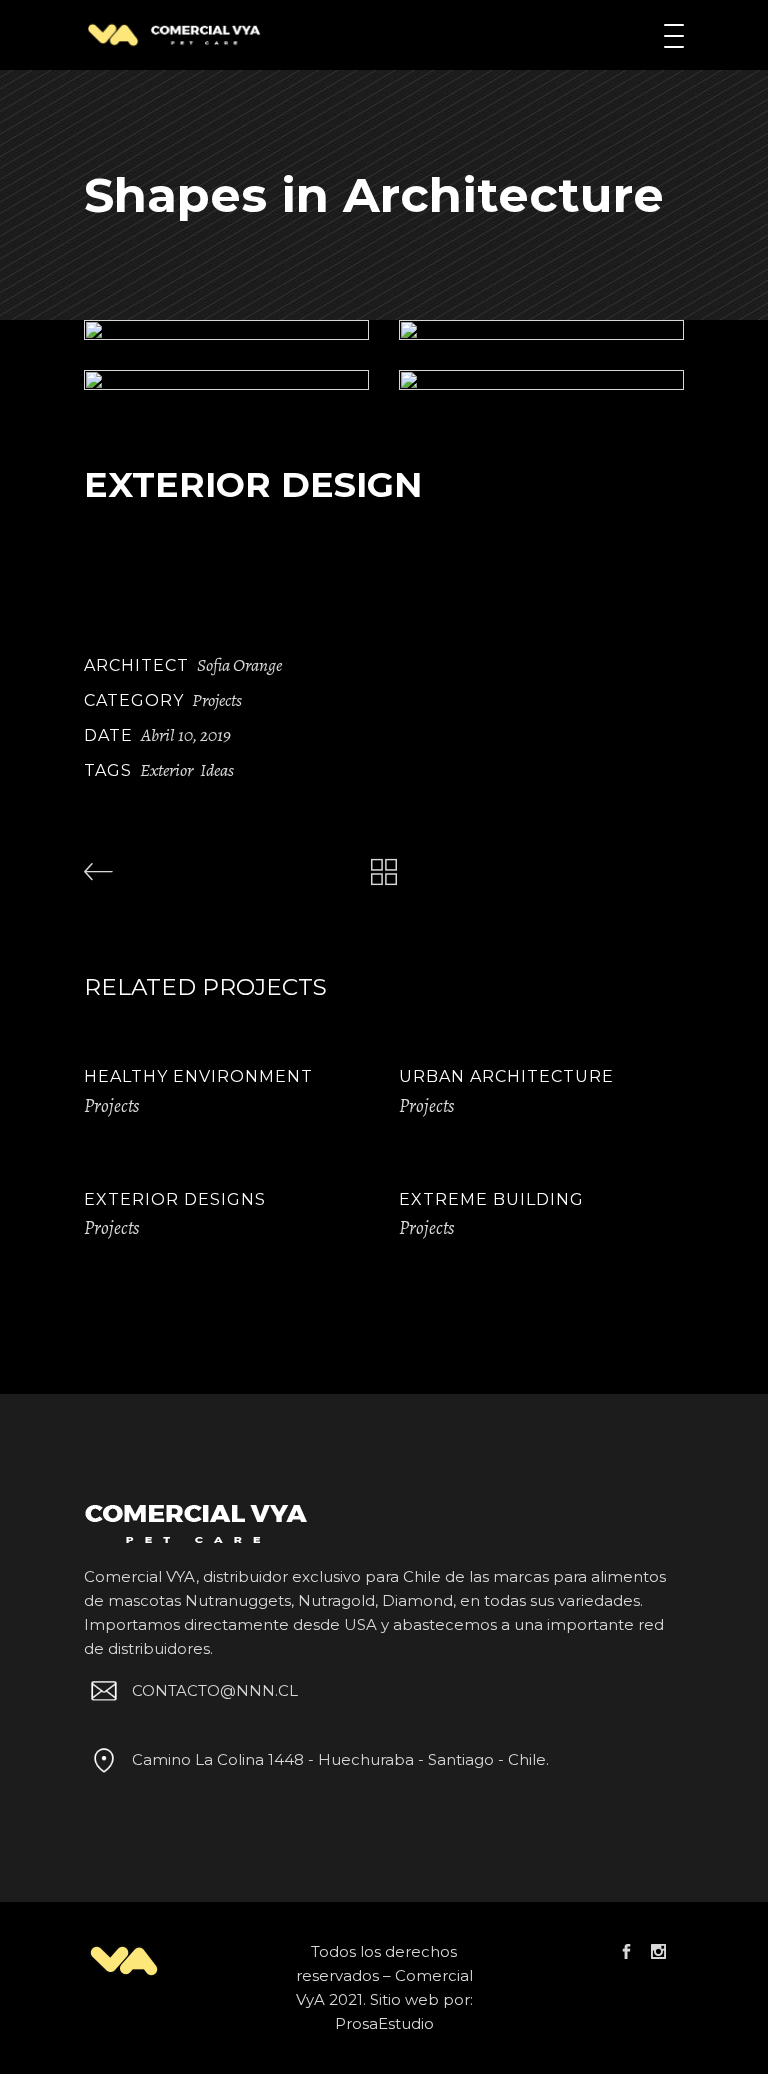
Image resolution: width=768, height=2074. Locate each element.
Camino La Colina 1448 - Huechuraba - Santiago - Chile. (340, 1759)
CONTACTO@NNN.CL (215, 1690)
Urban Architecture (506, 1076)
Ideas (217, 770)
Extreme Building (491, 1199)
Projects (217, 700)
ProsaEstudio (384, 2023)
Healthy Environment (198, 1076)
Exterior (166, 770)
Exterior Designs (175, 1199)
